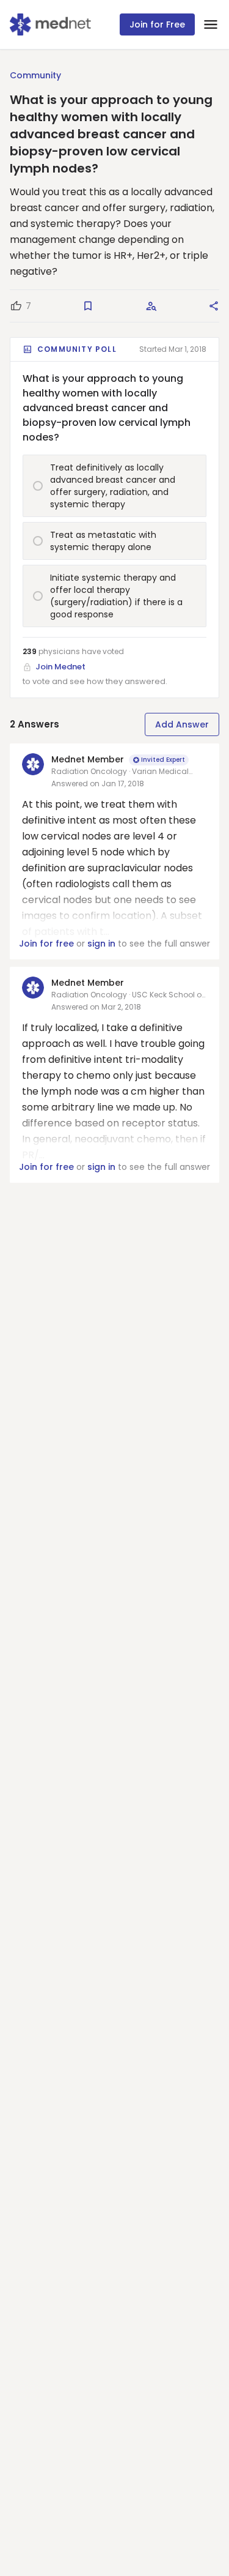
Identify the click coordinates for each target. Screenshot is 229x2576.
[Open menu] (211, 24)
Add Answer (182, 724)
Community (35, 75)
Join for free (46, 944)
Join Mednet (60, 667)
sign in (101, 944)
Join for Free (157, 24)
